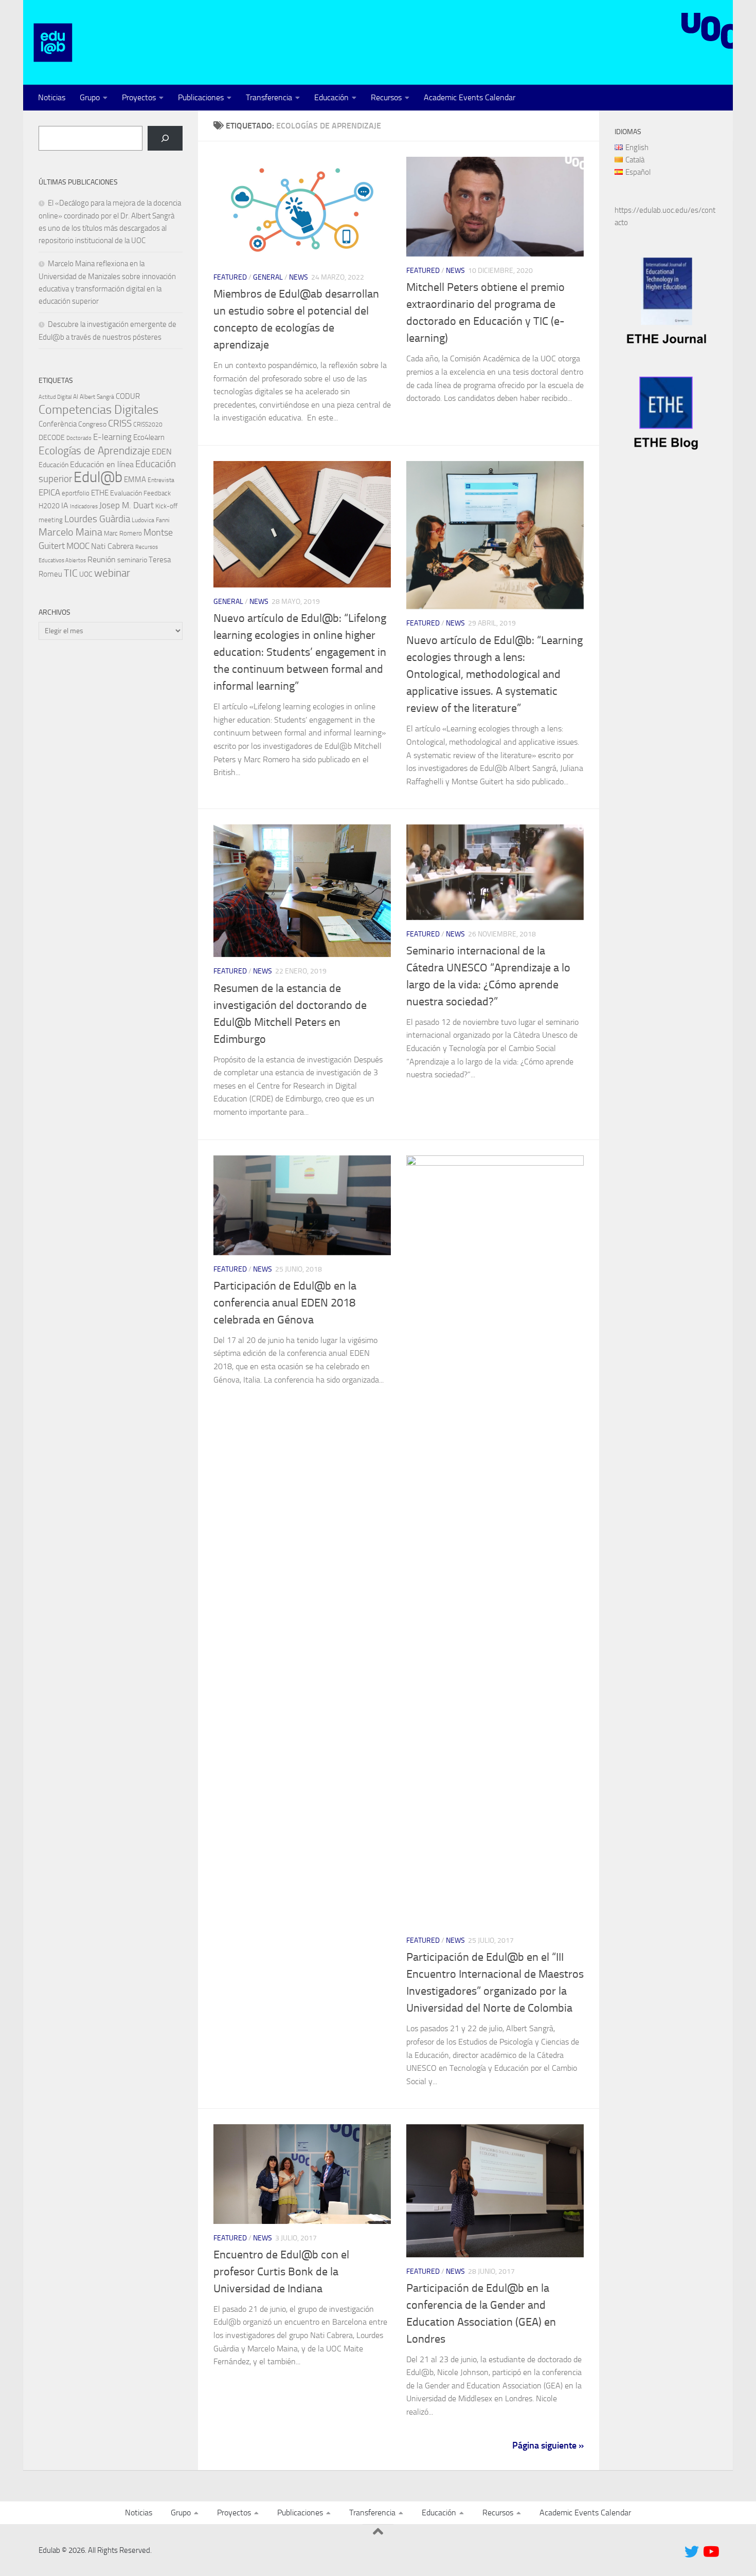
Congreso (92, 424)
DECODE (52, 438)
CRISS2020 (148, 425)
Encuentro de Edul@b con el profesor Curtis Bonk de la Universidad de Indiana (281, 2272)
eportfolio (76, 493)
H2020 (49, 506)
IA (65, 505)
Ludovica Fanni (151, 520)
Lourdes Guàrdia (97, 519)
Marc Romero (123, 533)
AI (76, 397)
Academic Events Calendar (470, 97)
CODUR (128, 396)
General (268, 277)
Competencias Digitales (98, 409)
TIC (71, 573)
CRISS (120, 423)
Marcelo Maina (70, 532)
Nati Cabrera (112, 546)
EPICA (49, 492)
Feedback (157, 493)
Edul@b (98, 477)
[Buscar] (165, 138)
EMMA (135, 480)
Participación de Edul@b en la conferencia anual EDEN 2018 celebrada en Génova (285, 1303)
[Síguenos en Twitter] (692, 2552)
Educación (331, 97)
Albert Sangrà (97, 397)
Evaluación (126, 493)
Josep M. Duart (127, 505)
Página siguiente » (548, 2445)
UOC (86, 574)
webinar (112, 573)
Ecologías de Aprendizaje (94, 451)
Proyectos (139, 97)
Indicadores (84, 507)
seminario (132, 560)
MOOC (78, 546)
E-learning (112, 437)
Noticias (52, 97)
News (299, 277)
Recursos (386, 97)
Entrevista (161, 480)
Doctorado (79, 438)
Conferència (58, 424)
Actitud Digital (55, 397)
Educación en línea (102, 464)
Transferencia (269, 97)
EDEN (162, 452)
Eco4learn (149, 437)
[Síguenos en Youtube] (710, 2552)
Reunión (102, 559)
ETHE (100, 493)
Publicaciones (201, 97)
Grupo (90, 97)
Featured (230, 277)
